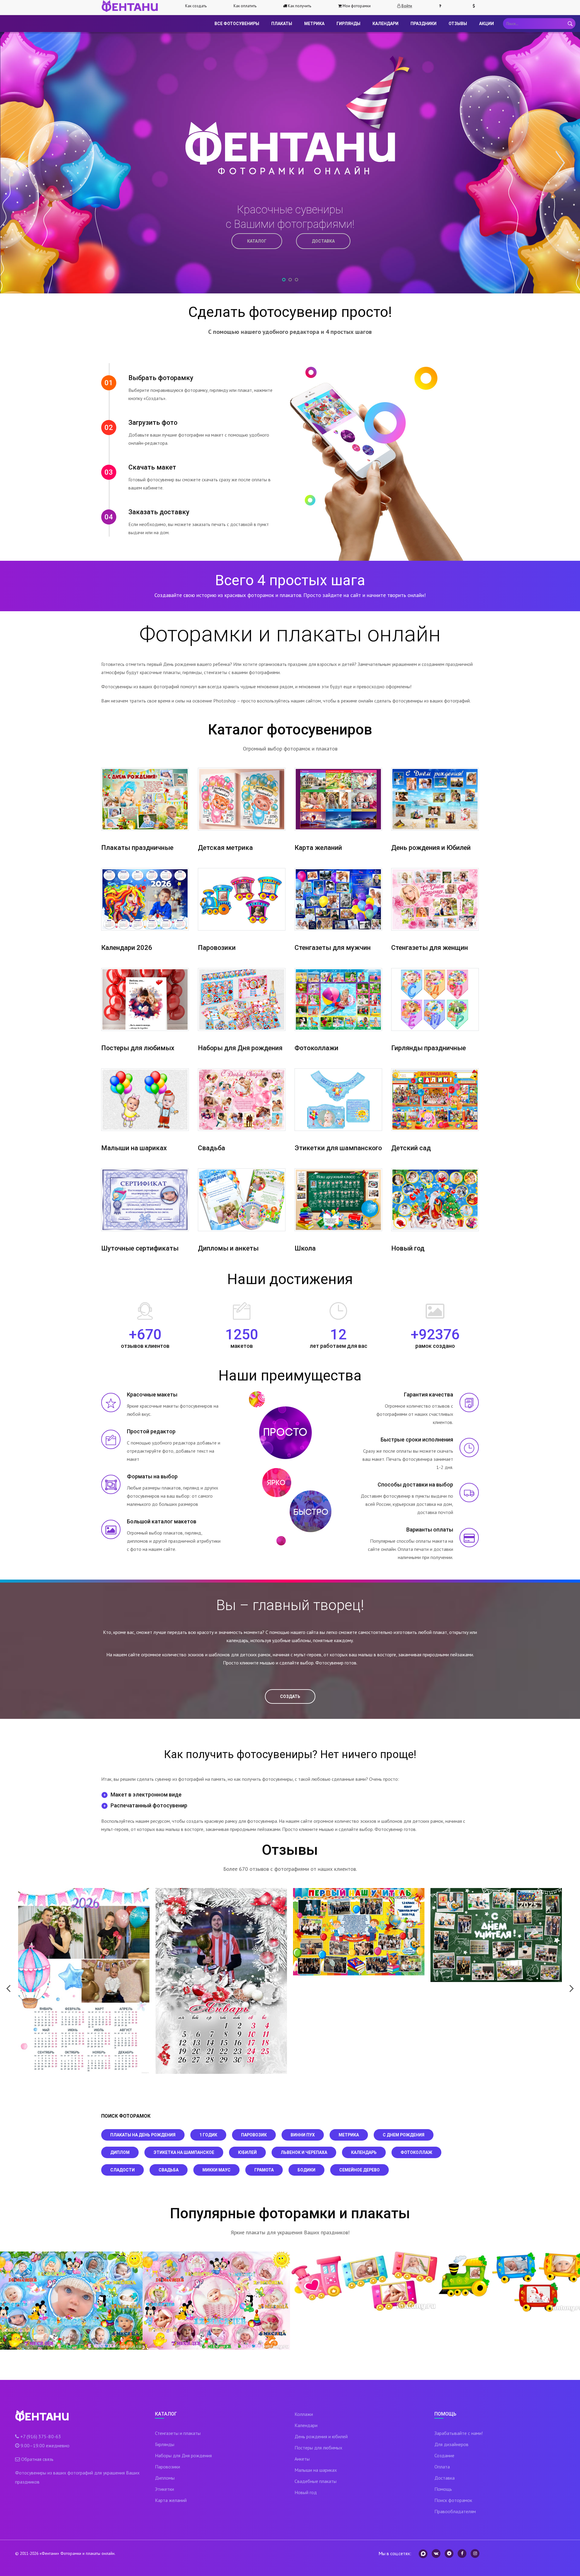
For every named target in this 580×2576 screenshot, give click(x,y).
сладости (122, 2170)
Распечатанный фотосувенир (149, 1805)
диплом (120, 2152)
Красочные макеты (152, 1395)
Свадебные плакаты (316, 2481)
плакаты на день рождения (143, 2135)
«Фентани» (49, 2553)
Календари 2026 (127, 948)
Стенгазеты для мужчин (333, 948)
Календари (385, 24)
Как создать (196, 6)
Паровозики (217, 948)
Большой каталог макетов (162, 1521)
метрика (349, 2135)
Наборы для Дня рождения (240, 1048)
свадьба (169, 2170)
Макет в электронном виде (146, 1795)
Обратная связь (37, 2459)
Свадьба (211, 1148)
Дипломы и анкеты (228, 1248)
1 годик (208, 2135)
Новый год (408, 1248)
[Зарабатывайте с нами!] (476, 6)
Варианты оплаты (430, 1530)
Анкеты (302, 2459)
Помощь (443, 2489)
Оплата (442, 2467)
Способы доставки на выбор (415, 1485)
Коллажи (304, 2414)
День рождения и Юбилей (431, 848)
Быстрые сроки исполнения (417, 1440)
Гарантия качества (429, 1395)
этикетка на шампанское (184, 2152)
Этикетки (164, 2489)
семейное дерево (359, 2170)
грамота (264, 2170)
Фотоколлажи (316, 1048)
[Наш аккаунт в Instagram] (475, 2553)
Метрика (314, 24)
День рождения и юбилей (321, 2436)
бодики (306, 2170)
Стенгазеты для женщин (430, 948)
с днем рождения (404, 2135)
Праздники (424, 24)
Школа (305, 1248)
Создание (444, 2455)
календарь (364, 2152)
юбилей (247, 2152)
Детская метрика (225, 848)
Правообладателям (455, 2511)
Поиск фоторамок (453, 2500)
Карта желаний (318, 848)
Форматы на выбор (152, 1476)
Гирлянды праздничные (429, 1048)
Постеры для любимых (138, 1048)
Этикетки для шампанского (338, 1148)
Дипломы (165, 2478)
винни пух (303, 2135)
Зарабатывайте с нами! (459, 2433)
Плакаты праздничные (137, 848)
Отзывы (458, 24)
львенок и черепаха (304, 2152)
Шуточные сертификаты (140, 1248)
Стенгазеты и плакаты (178, 2433)
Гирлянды (348, 24)
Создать (290, 1696)
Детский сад (411, 1148)
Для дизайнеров (451, 2444)
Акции (487, 24)
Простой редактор (151, 1431)
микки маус (216, 2170)
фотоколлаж (416, 2152)
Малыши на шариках (134, 1148)
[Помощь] (443, 6)
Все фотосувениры (237, 24)
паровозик (254, 2135)
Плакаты (282, 24)
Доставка (445, 2478)
